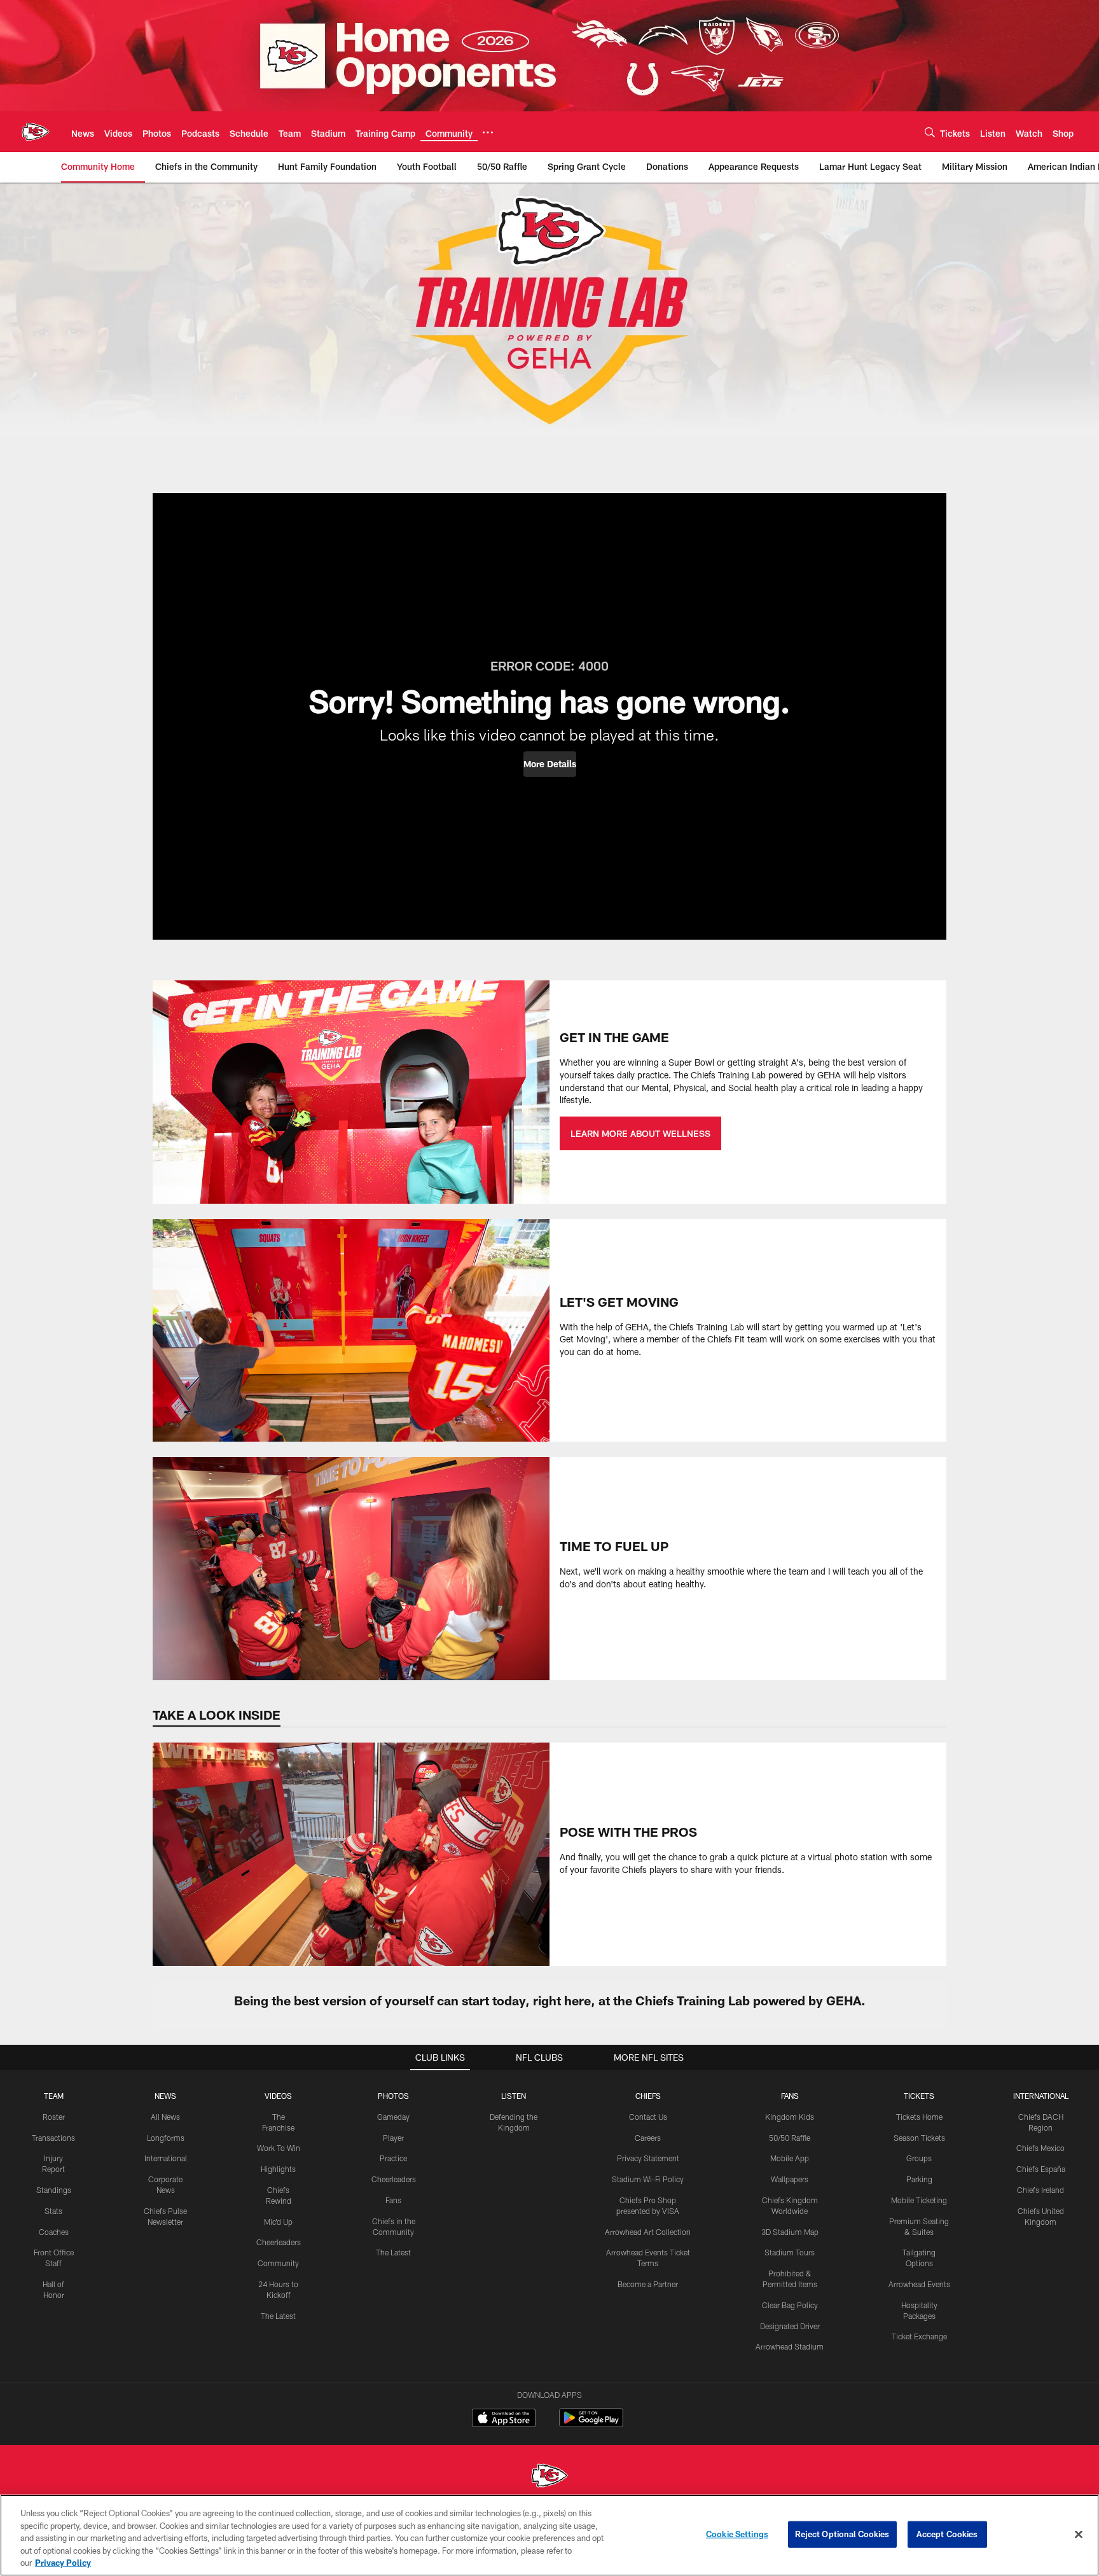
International (166, 2158)
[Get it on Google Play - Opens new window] (591, 2424)
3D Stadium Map (790, 2232)
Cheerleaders (279, 2242)
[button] (550, 764)
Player (393, 2138)
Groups (919, 2158)
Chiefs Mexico (1040, 2148)
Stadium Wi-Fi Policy (648, 2179)
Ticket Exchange (919, 2336)
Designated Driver (790, 2326)
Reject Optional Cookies (842, 2534)
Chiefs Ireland (1040, 2190)
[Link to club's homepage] (36, 132)
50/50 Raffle (790, 2138)
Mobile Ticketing (919, 2200)
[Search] (930, 132)
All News (165, 2117)
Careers (648, 2138)
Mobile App (790, 2158)
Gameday (393, 2117)
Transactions (53, 2138)
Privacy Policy (63, 2563)
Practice (393, 2158)
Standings (54, 2190)
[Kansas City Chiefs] (549, 2477)
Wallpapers (790, 2179)
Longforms (166, 2138)
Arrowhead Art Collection (648, 2232)
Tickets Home (919, 2117)
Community (278, 2263)
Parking (919, 2179)
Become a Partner (648, 2284)
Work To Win (279, 2148)
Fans (393, 2200)
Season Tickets (919, 2138)
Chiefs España (1041, 2169)
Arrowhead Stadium (790, 2346)
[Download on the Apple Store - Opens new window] (504, 2419)
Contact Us (648, 2117)
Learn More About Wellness (640, 1133)
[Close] (1079, 2535)
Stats (53, 2211)
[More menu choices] (488, 132)
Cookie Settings (737, 2534)
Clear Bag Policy (790, 2305)
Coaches (54, 2232)
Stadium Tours (790, 2252)
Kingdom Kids (790, 2117)
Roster (54, 2117)
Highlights (278, 2169)
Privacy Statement (648, 2158)
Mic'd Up (278, 2222)
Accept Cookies (947, 2534)
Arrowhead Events (919, 2284)
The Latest (278, 2316)
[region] (549, 2535)
